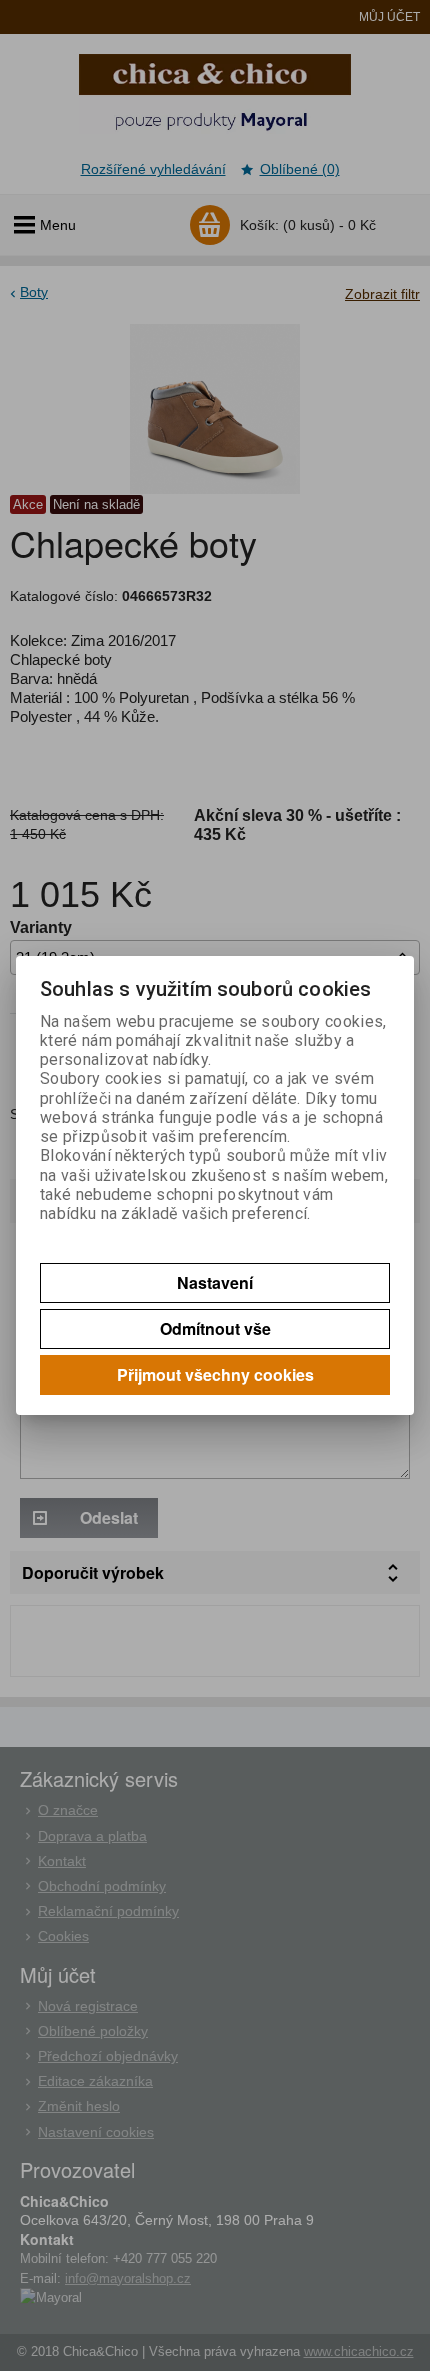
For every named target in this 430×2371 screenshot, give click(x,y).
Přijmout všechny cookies (215, 1374)
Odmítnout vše (215, 1328)
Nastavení (215, 1282)
